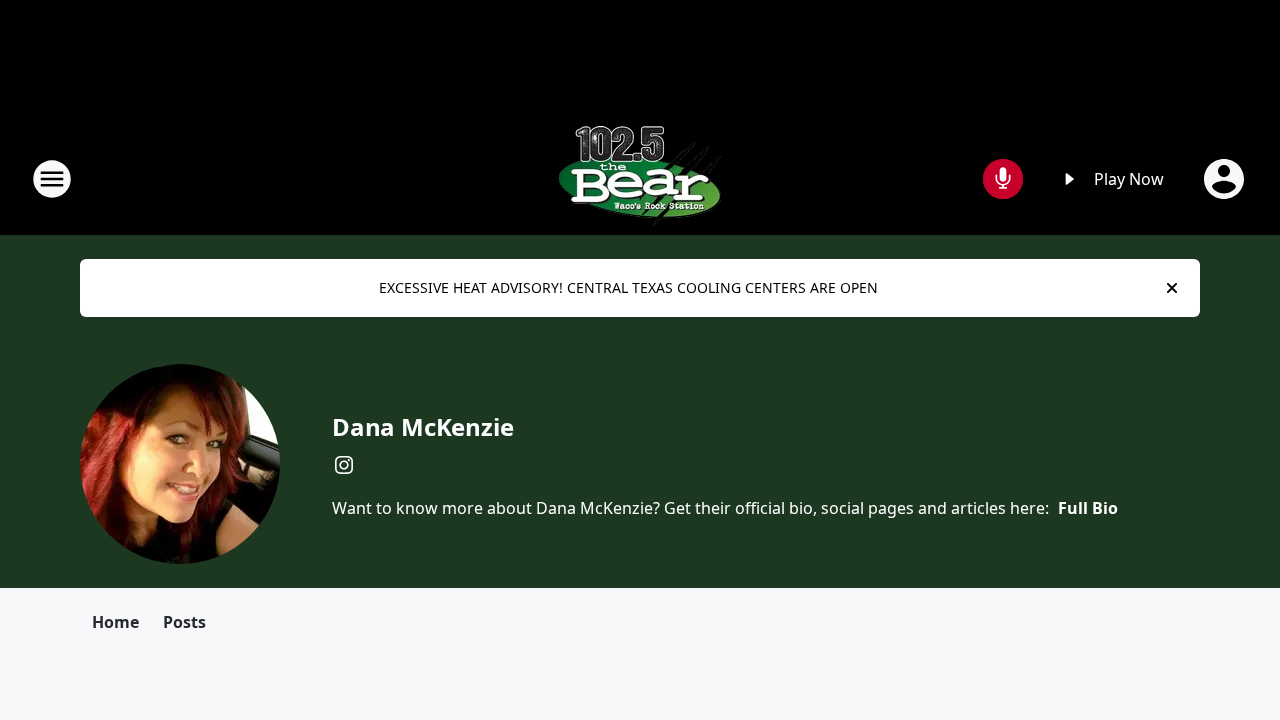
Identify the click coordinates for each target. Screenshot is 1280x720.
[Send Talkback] (1003, 179)
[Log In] (1226, 179)
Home (115, 622)
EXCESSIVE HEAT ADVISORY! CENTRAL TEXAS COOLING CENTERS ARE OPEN (628, 287)
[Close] (1172, 288)
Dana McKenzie (422, 426)
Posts (184, 622)
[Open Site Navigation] (52, 179)
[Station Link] (640, 178)
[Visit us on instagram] (344, 465)
